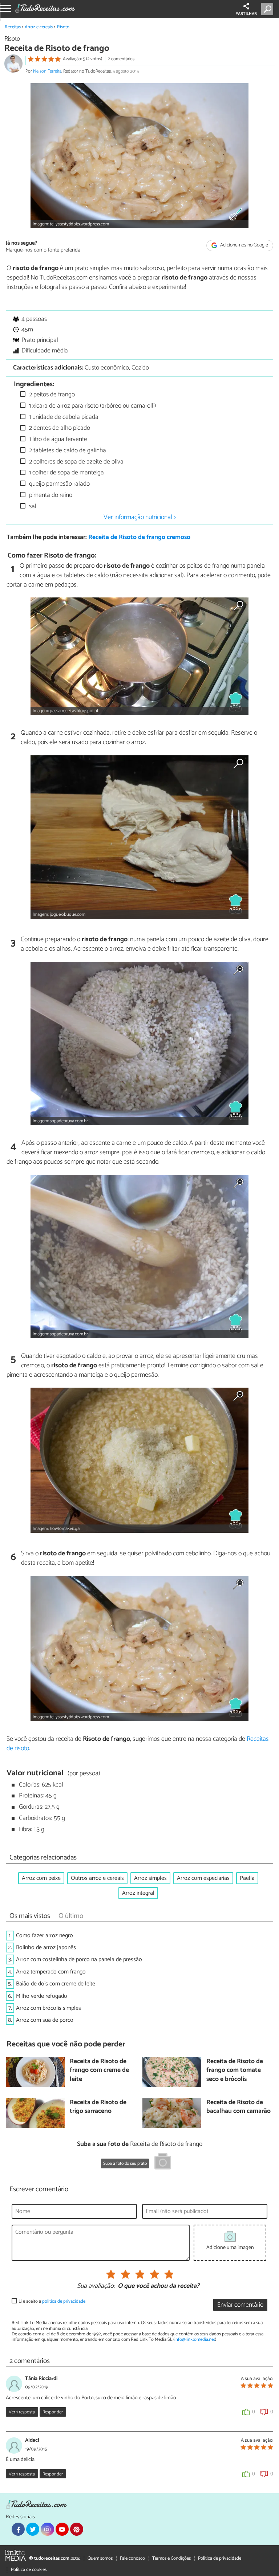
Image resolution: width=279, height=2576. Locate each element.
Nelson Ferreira (47, 71)
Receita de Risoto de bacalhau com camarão (238, 2107)
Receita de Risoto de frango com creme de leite (99, 2071)
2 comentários (121, 59)
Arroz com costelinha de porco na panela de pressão (79, 1959)
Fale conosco (132, 2558)
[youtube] (62, 2529)
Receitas (13, 27)
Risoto (63, 27)
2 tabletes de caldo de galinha (67, 451)
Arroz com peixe (41, 1878)
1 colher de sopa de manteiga (66, 473)
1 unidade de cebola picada (63, 417)
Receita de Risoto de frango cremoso (139, 537)
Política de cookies (29, 2570)
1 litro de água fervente (57, 439)
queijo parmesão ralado (59, 484)
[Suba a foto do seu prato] (163, 2163)
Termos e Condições (171, 2558)
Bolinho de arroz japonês (46, 1948)
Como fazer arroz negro (45, 1936)
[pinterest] (77, 2529)
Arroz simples (150, 1878)
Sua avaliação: (96, 2286)
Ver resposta (22, 2412)
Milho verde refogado (42, 1996)
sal (32, 507)
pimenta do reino (50, 495)
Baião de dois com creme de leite (56, 1984)
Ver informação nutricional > (140, 517)
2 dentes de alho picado (59, 428)
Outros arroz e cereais (97, 1878)
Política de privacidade (220, 2558)
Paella (247, 1878)
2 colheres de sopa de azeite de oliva (76, 462)
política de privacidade (64, 2301)
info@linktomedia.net (195, 2340)
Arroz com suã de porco (45, 2020)
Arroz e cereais (39, 27)
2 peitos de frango (51, 395)
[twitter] (33, 2529)
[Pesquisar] (269, 9)
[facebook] (18, 2529)
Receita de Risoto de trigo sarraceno (98, 2107)
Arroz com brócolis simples (48, 2008)
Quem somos (100, 2558)
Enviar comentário (240, 2305)
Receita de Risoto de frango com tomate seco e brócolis (235, 2071)
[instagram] (47, 2529)
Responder (53, 2412)
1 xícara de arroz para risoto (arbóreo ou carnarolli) (92, 406)
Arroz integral (138, 1893)
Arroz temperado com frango (51, 1972)
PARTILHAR (246, 14)
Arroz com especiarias (203, 1878)
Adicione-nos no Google (244, 246)
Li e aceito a (52, 2301)
